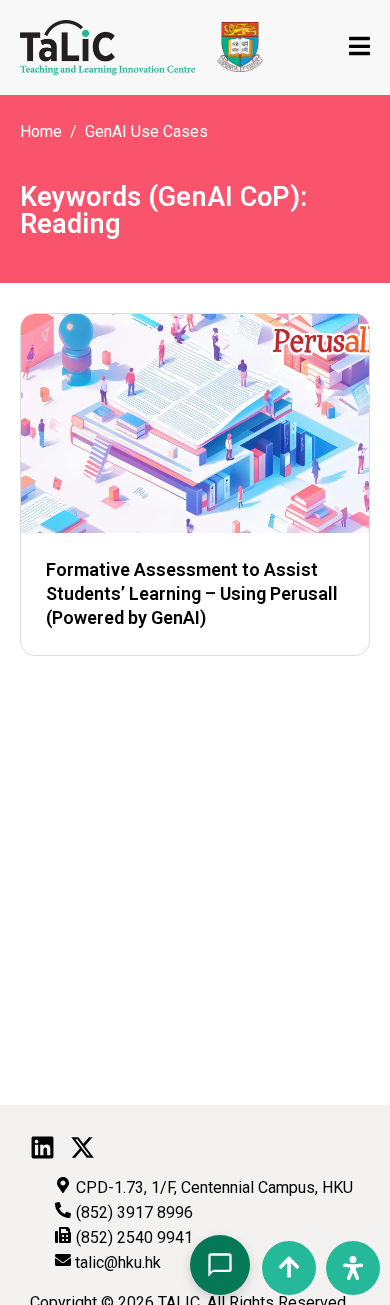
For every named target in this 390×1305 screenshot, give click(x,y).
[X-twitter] (82, 1147)
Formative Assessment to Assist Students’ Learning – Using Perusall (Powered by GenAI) (192, 593)
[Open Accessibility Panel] (353, 1268)
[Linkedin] (42, 1147)
